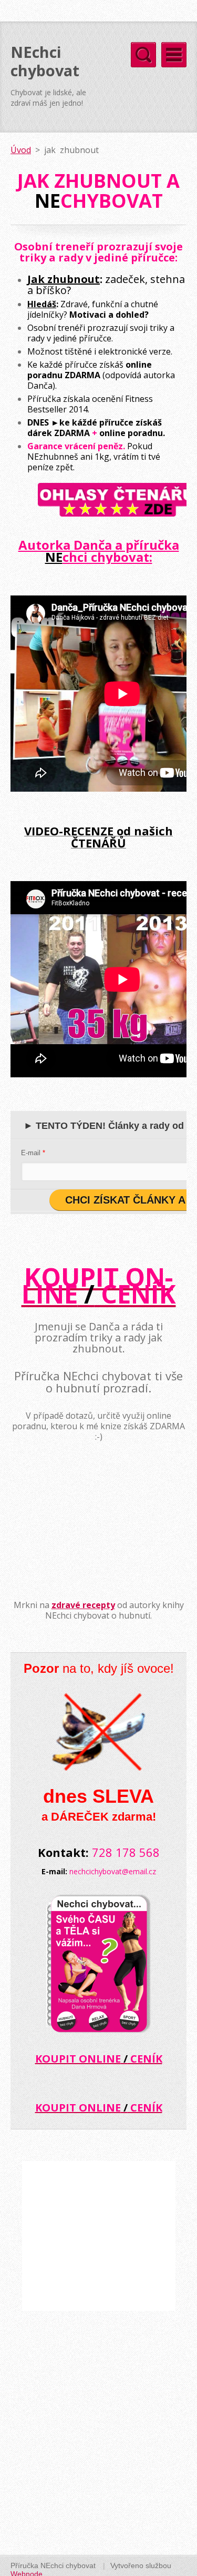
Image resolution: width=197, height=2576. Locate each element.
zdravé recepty (83, 1605)
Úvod (21, 150)
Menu (174, 55)
